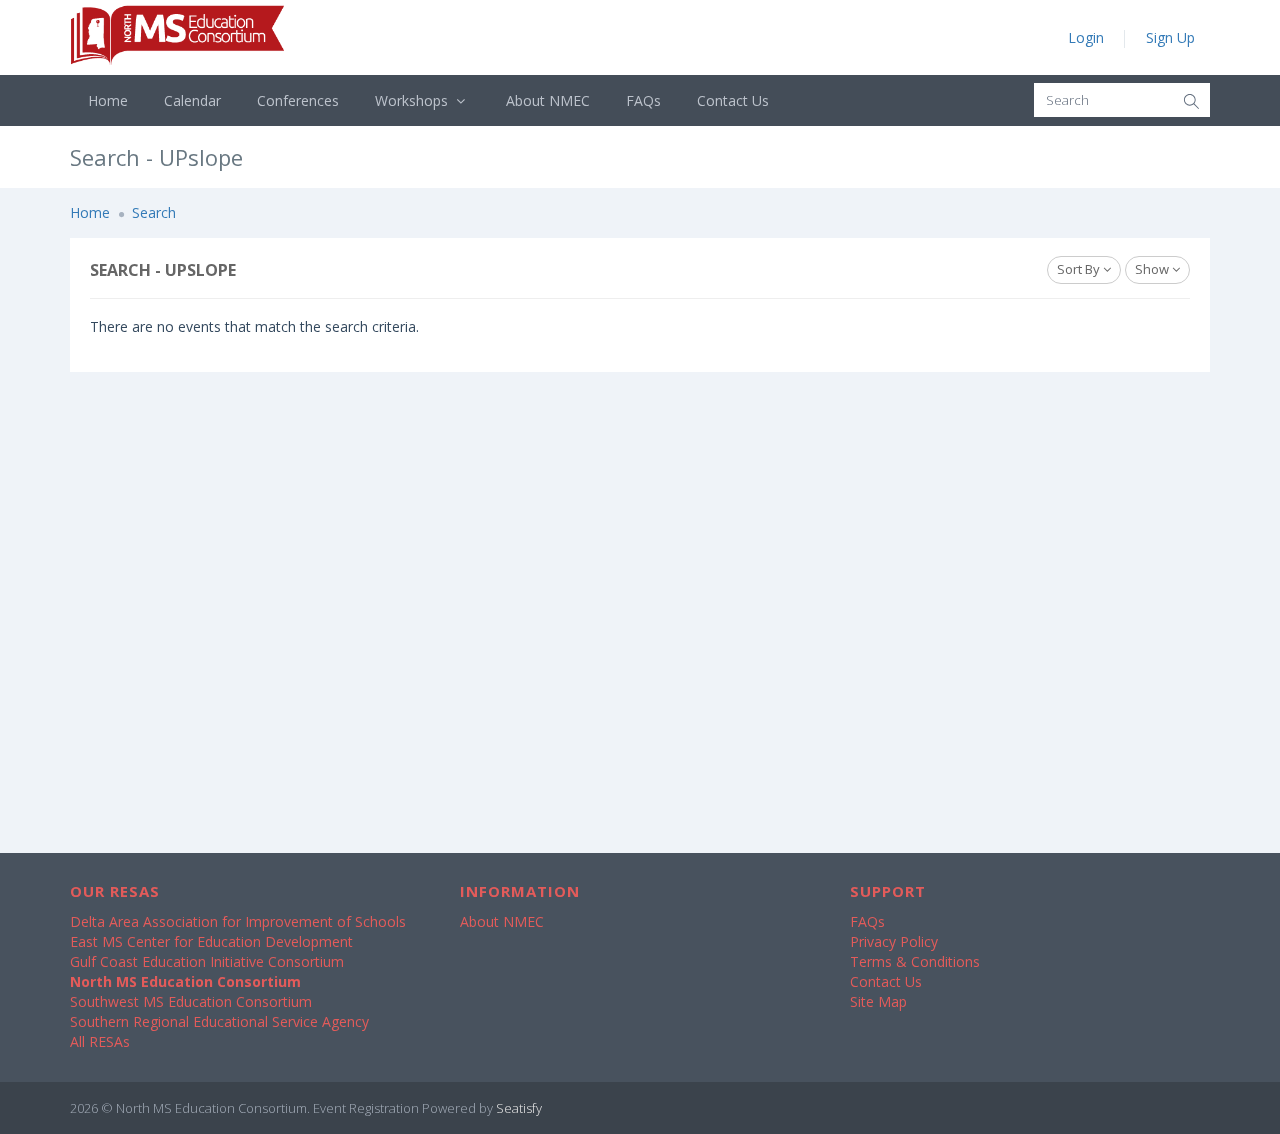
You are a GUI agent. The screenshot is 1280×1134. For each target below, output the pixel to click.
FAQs (643, 100)
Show (1153, 269)
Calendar (192, 100)
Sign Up (1170, 37)
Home (108, 100)
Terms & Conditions (915, 961)
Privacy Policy (894, 941)
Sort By (1080, 269)
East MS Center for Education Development (211, 941)
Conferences (298, 100)
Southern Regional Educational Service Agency (219, 1021)
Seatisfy (519, 1108)
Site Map (878, 1001)
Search (154, 212)
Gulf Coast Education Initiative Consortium (207, 961)
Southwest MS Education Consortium (191, 1001)
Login (1086, 37)
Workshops (413, 100)
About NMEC (548, 100)
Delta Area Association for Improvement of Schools (238, 921)
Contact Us (733, 100)
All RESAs (100, 1041)
